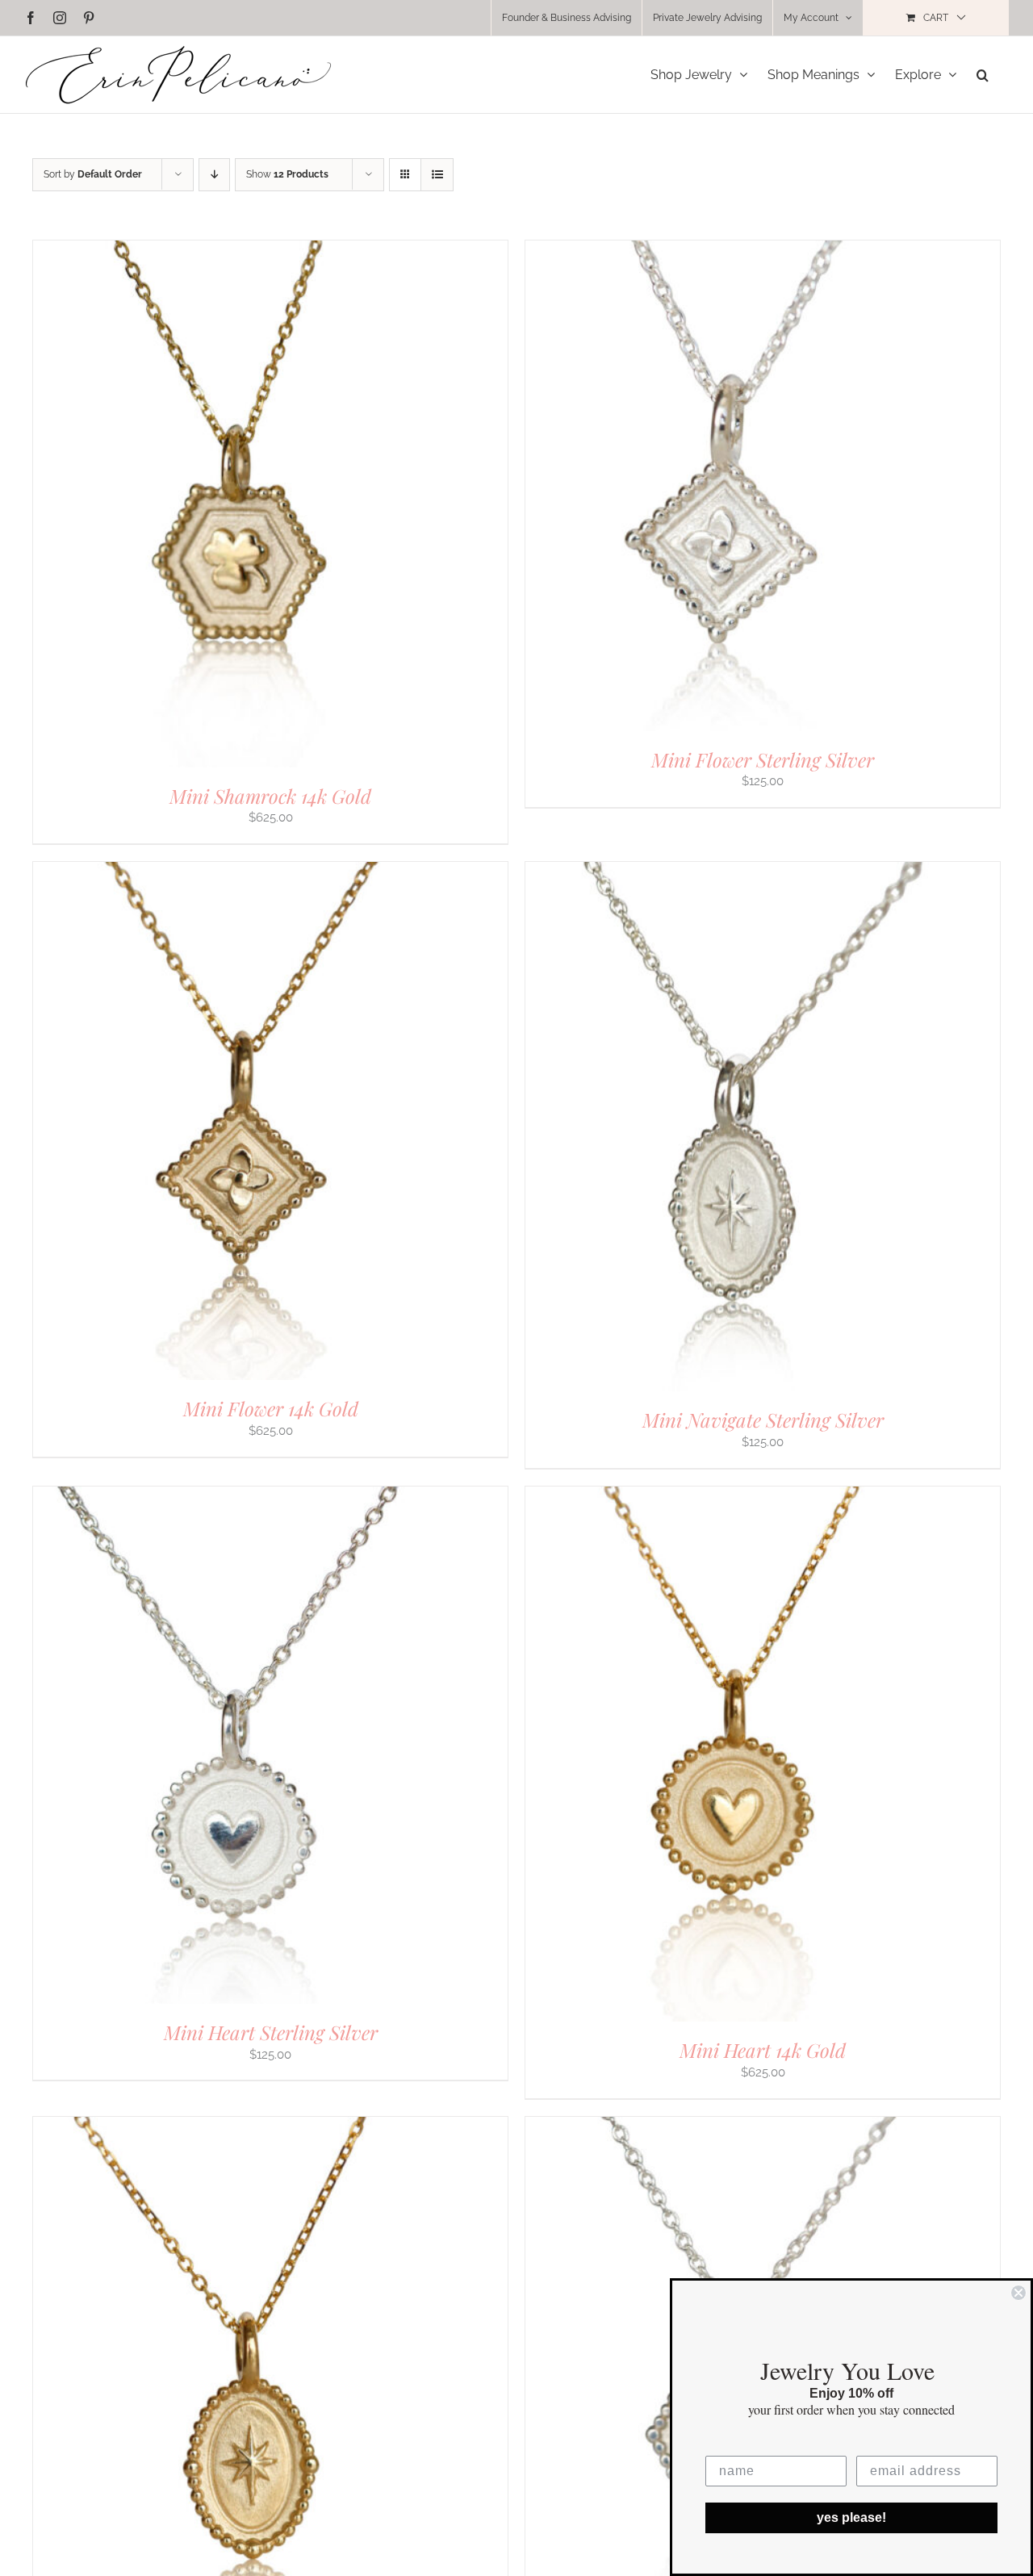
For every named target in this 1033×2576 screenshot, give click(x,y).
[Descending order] (214, 175)
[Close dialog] (1018, 2293)
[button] (983, 75)
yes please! (851, 2517)
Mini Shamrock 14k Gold (270, 796)
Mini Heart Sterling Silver (271, 2032)
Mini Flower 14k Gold (271, 1408)
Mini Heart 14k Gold (763, 2050)
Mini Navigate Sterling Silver (763, 1420)
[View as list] (437, 175)
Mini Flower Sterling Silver (763, 759)
